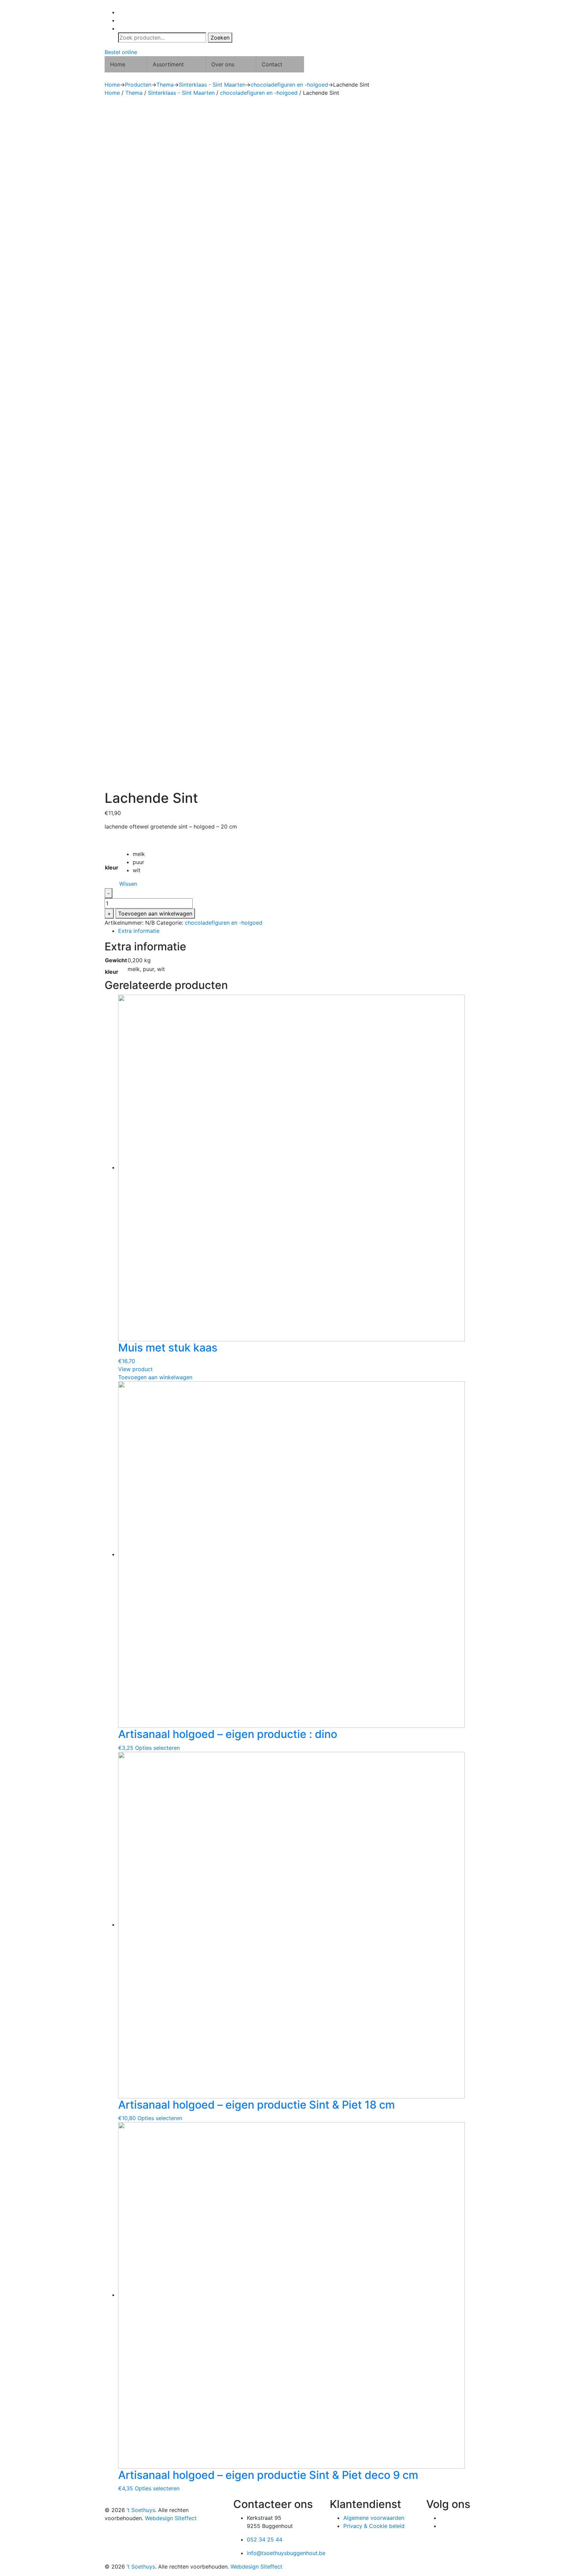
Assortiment (168, 64)
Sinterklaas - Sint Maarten (181, 93)
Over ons (223, 64)
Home (118, 64)
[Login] (299, 12)
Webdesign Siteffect (171, 2518)
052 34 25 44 (265, 2539)
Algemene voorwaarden (374, 2518)
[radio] (139, 854)
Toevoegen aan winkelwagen (155, 913)
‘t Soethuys (141, 2510)
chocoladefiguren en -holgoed (259, 93)
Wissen (128, 884)
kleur (112, 867)
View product (135, 1369)
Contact (272, 64)
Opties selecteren (157, 1748)
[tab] (299, 931)
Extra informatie (139, 931)
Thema (134, 93)
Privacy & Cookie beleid (374, 2526)
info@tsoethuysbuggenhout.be (286, 2553)
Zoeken (220, 38)
